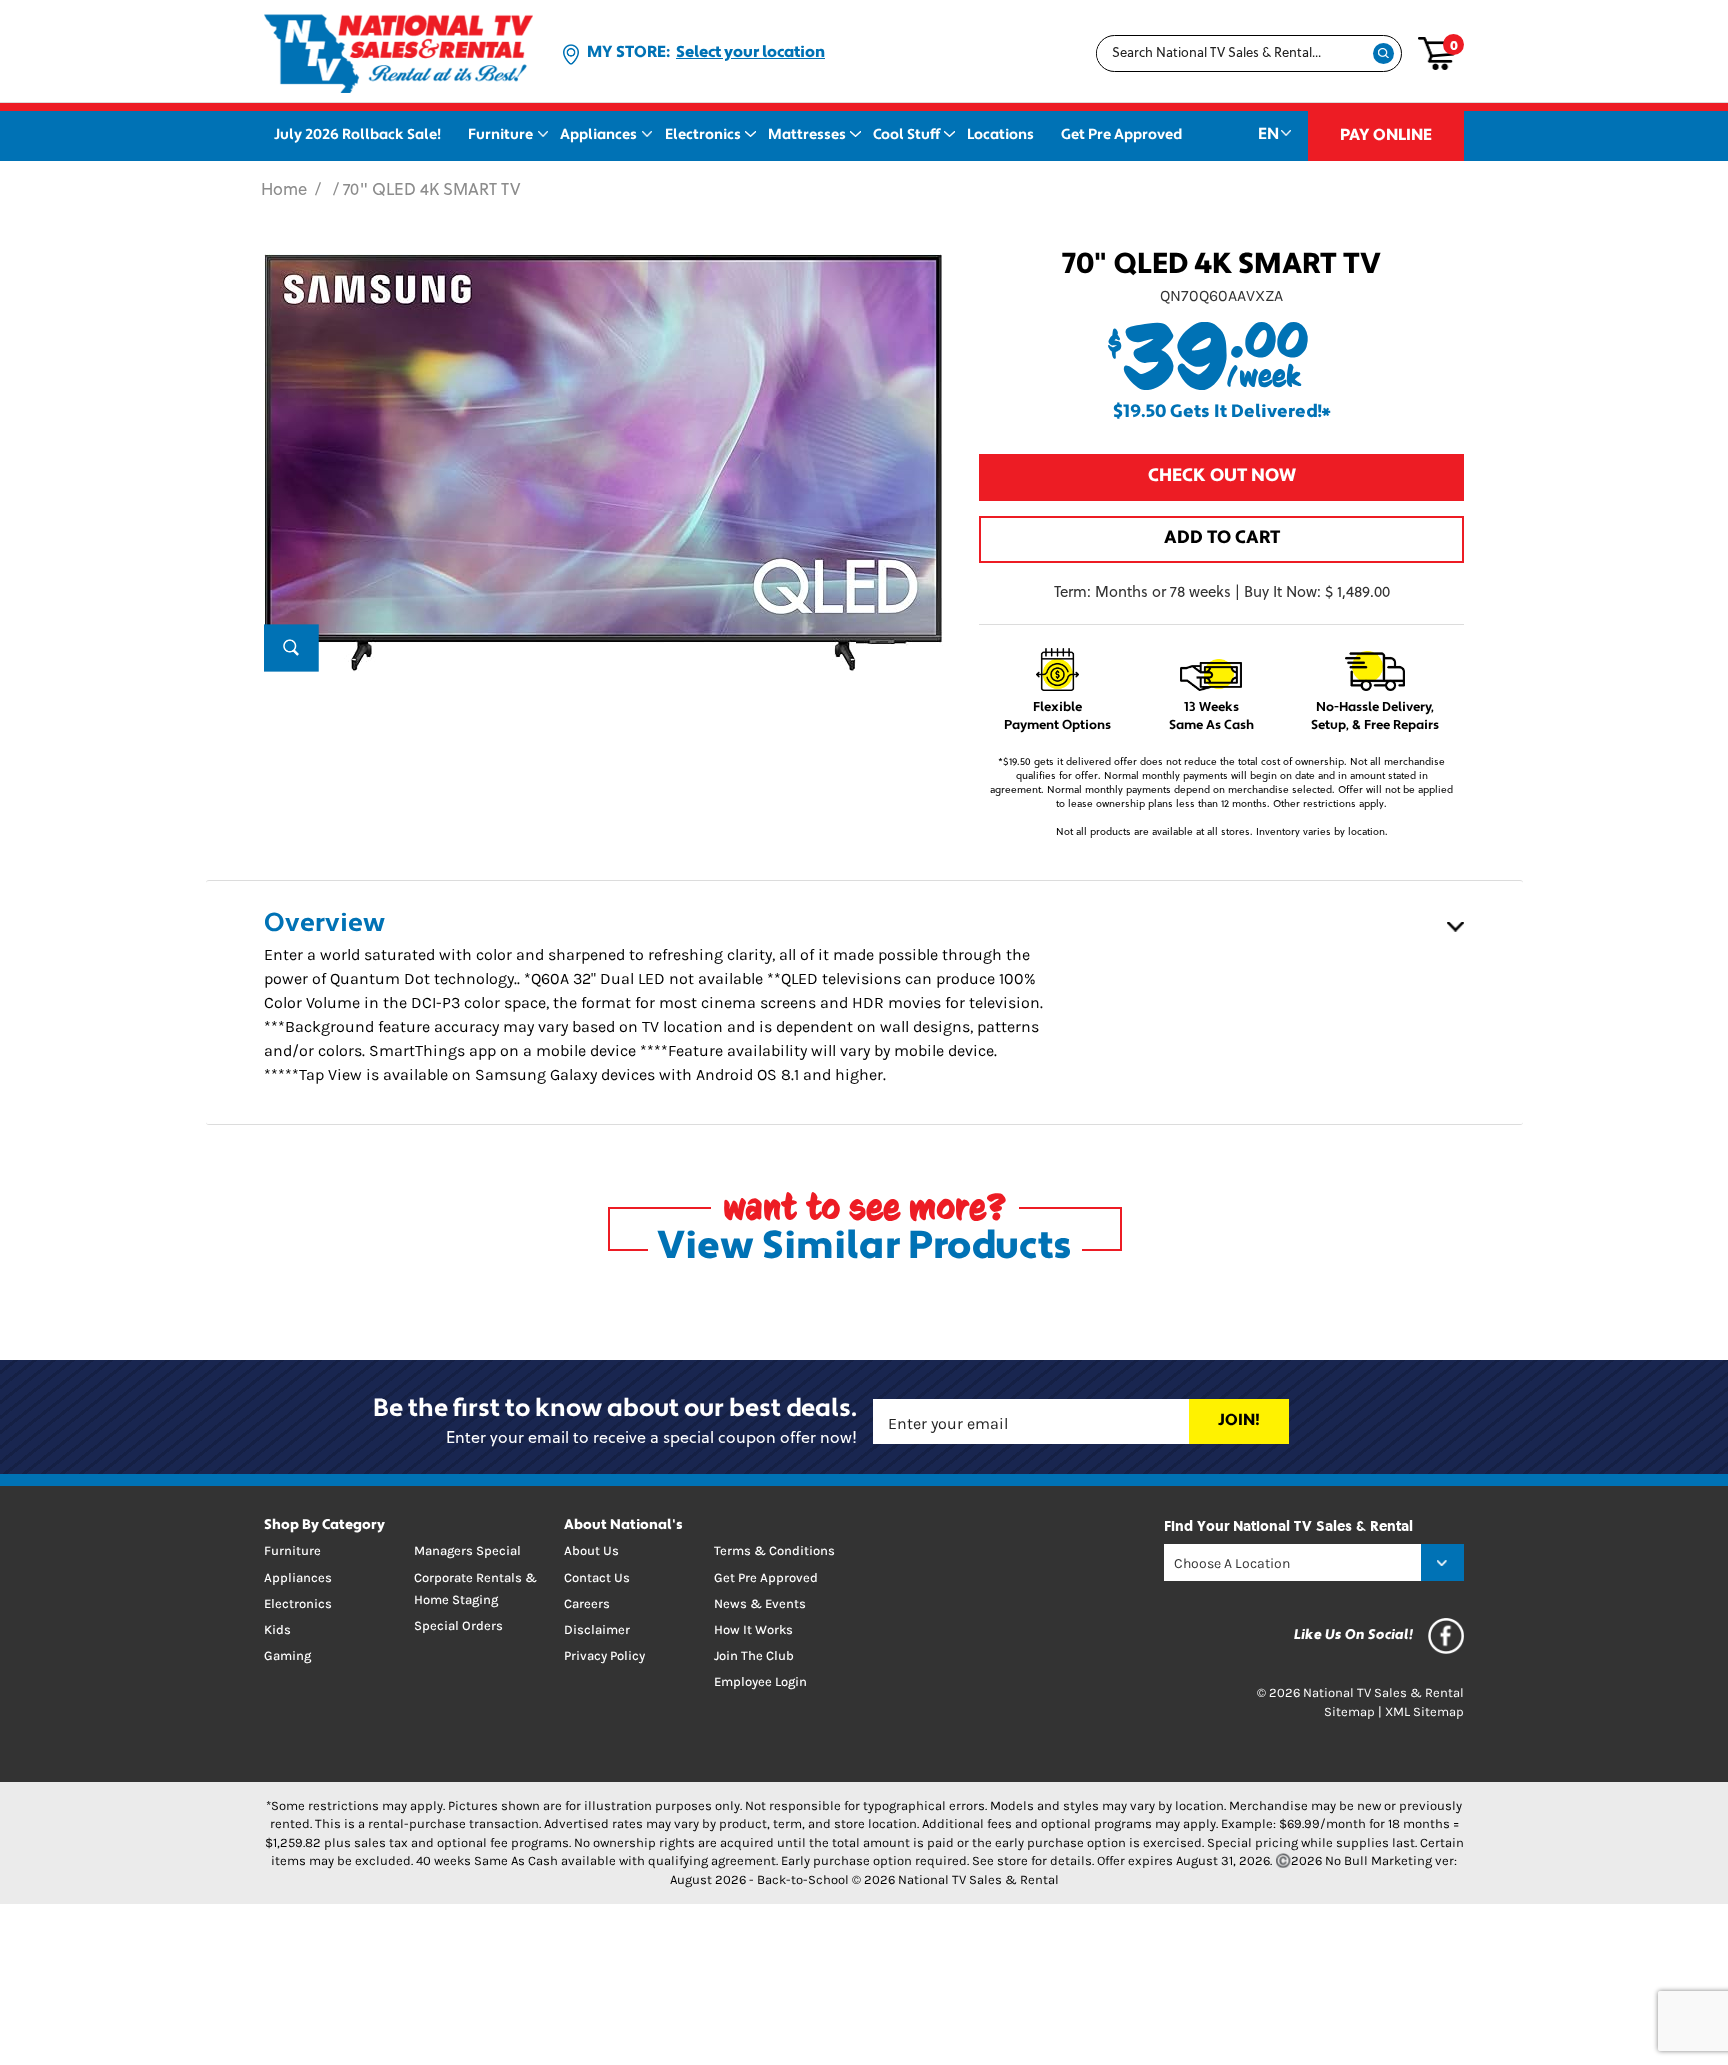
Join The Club (754, 1655)
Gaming (287, 1655)
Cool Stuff (906, 135)
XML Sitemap (1424, 1711)
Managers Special (467, 1550)
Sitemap (1349, 1711)
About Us (591, 1550)
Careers (587, 1603)
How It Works (753, 1629)
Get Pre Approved (1121, 135)
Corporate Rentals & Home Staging (475, 1588)
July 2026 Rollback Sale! (357, 135)
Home (284, 191)
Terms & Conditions (774, 1550)
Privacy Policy (604, 1655)
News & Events (760, 1603)
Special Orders (458, 1625)
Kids (277, 1629)
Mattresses (807, 135)
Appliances (598, 135)
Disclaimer (597, 1629)
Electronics (703, 135)
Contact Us (597, 1577)
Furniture (500, 135)
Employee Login (760, 1681)
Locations (1000, 135)
